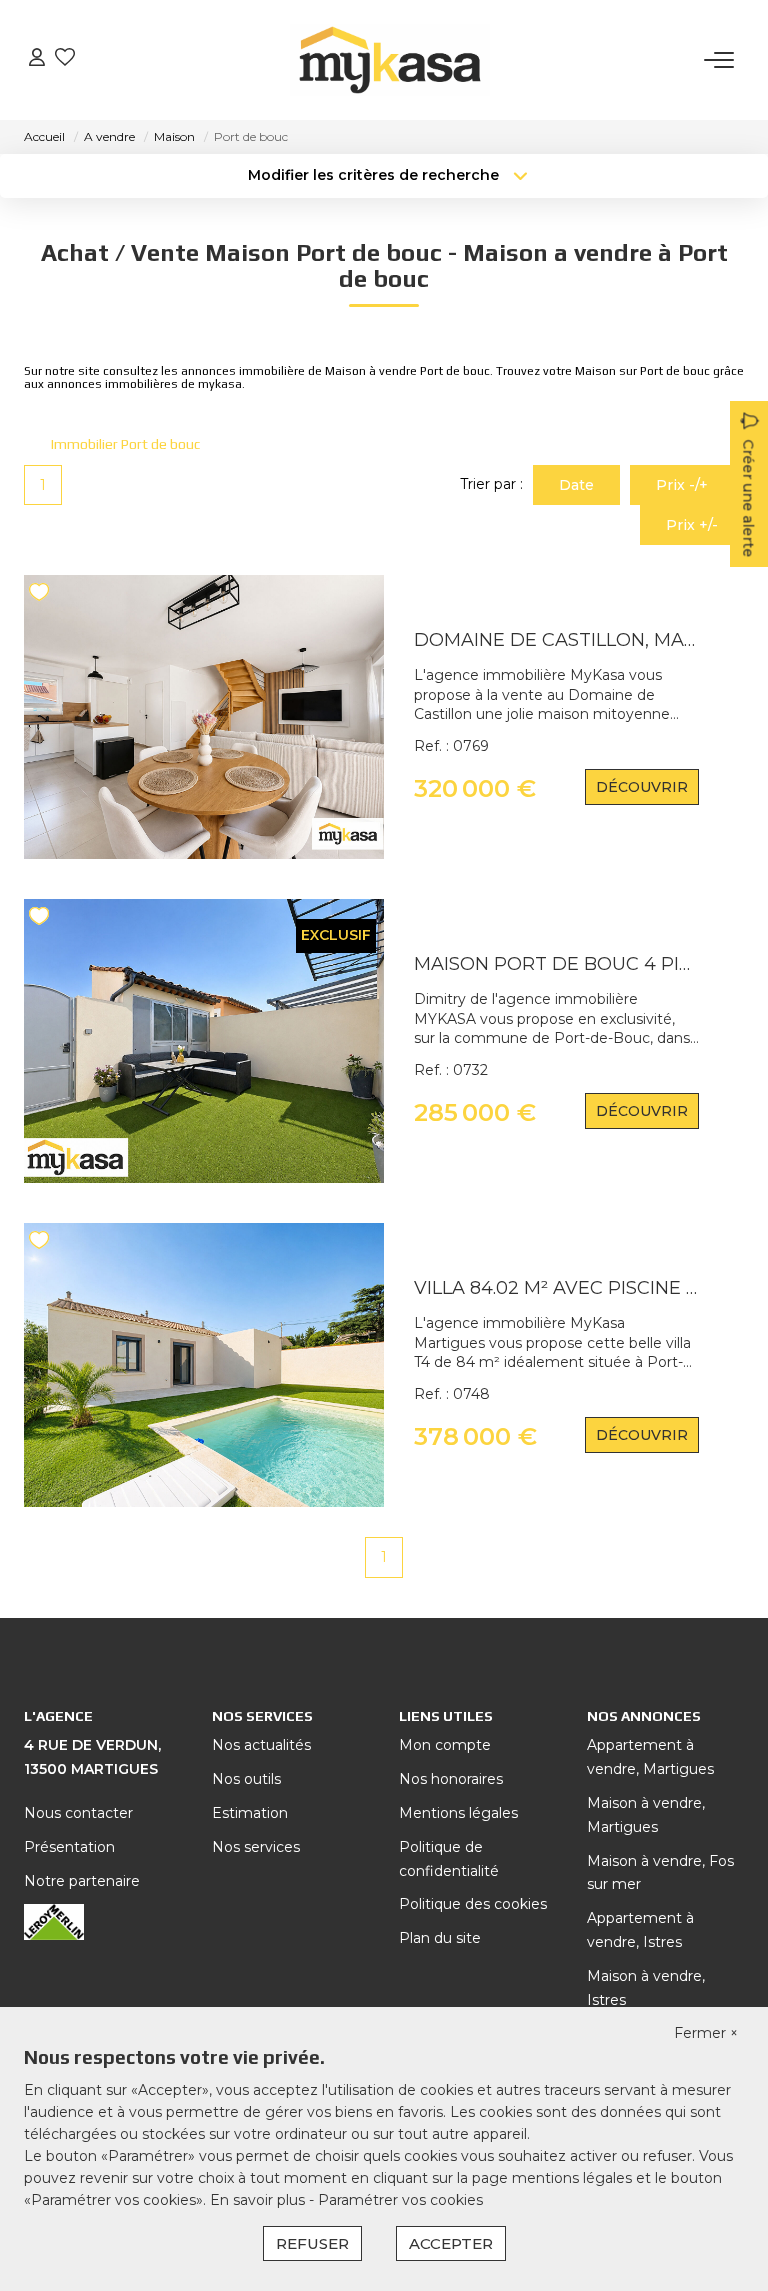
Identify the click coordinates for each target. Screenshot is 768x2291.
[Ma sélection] (65, 59)
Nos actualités (261, 1745)
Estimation (250, 1813)
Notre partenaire (82, 1881)
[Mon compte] (37, 59)
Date (576, 485)
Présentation (69, 1847)
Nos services (256, 1847)
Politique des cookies (473, 1904)
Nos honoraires (451, 1779)
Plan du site (440, 1938)
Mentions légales (458, 1813)
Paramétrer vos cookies (400, 2200)
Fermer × (706, 2033)
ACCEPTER (451, 2243)
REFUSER (312, 2243)
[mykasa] (390, 60)
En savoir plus (259, 2200)
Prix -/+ (682, 485)
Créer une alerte (748, 498)
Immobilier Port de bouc (125, 444)
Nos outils (246, 1779)
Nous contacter (78, 1813)
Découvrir (642, 787)
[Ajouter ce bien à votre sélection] (41, 595)
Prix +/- (692, 525)
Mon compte (445, 1745)
